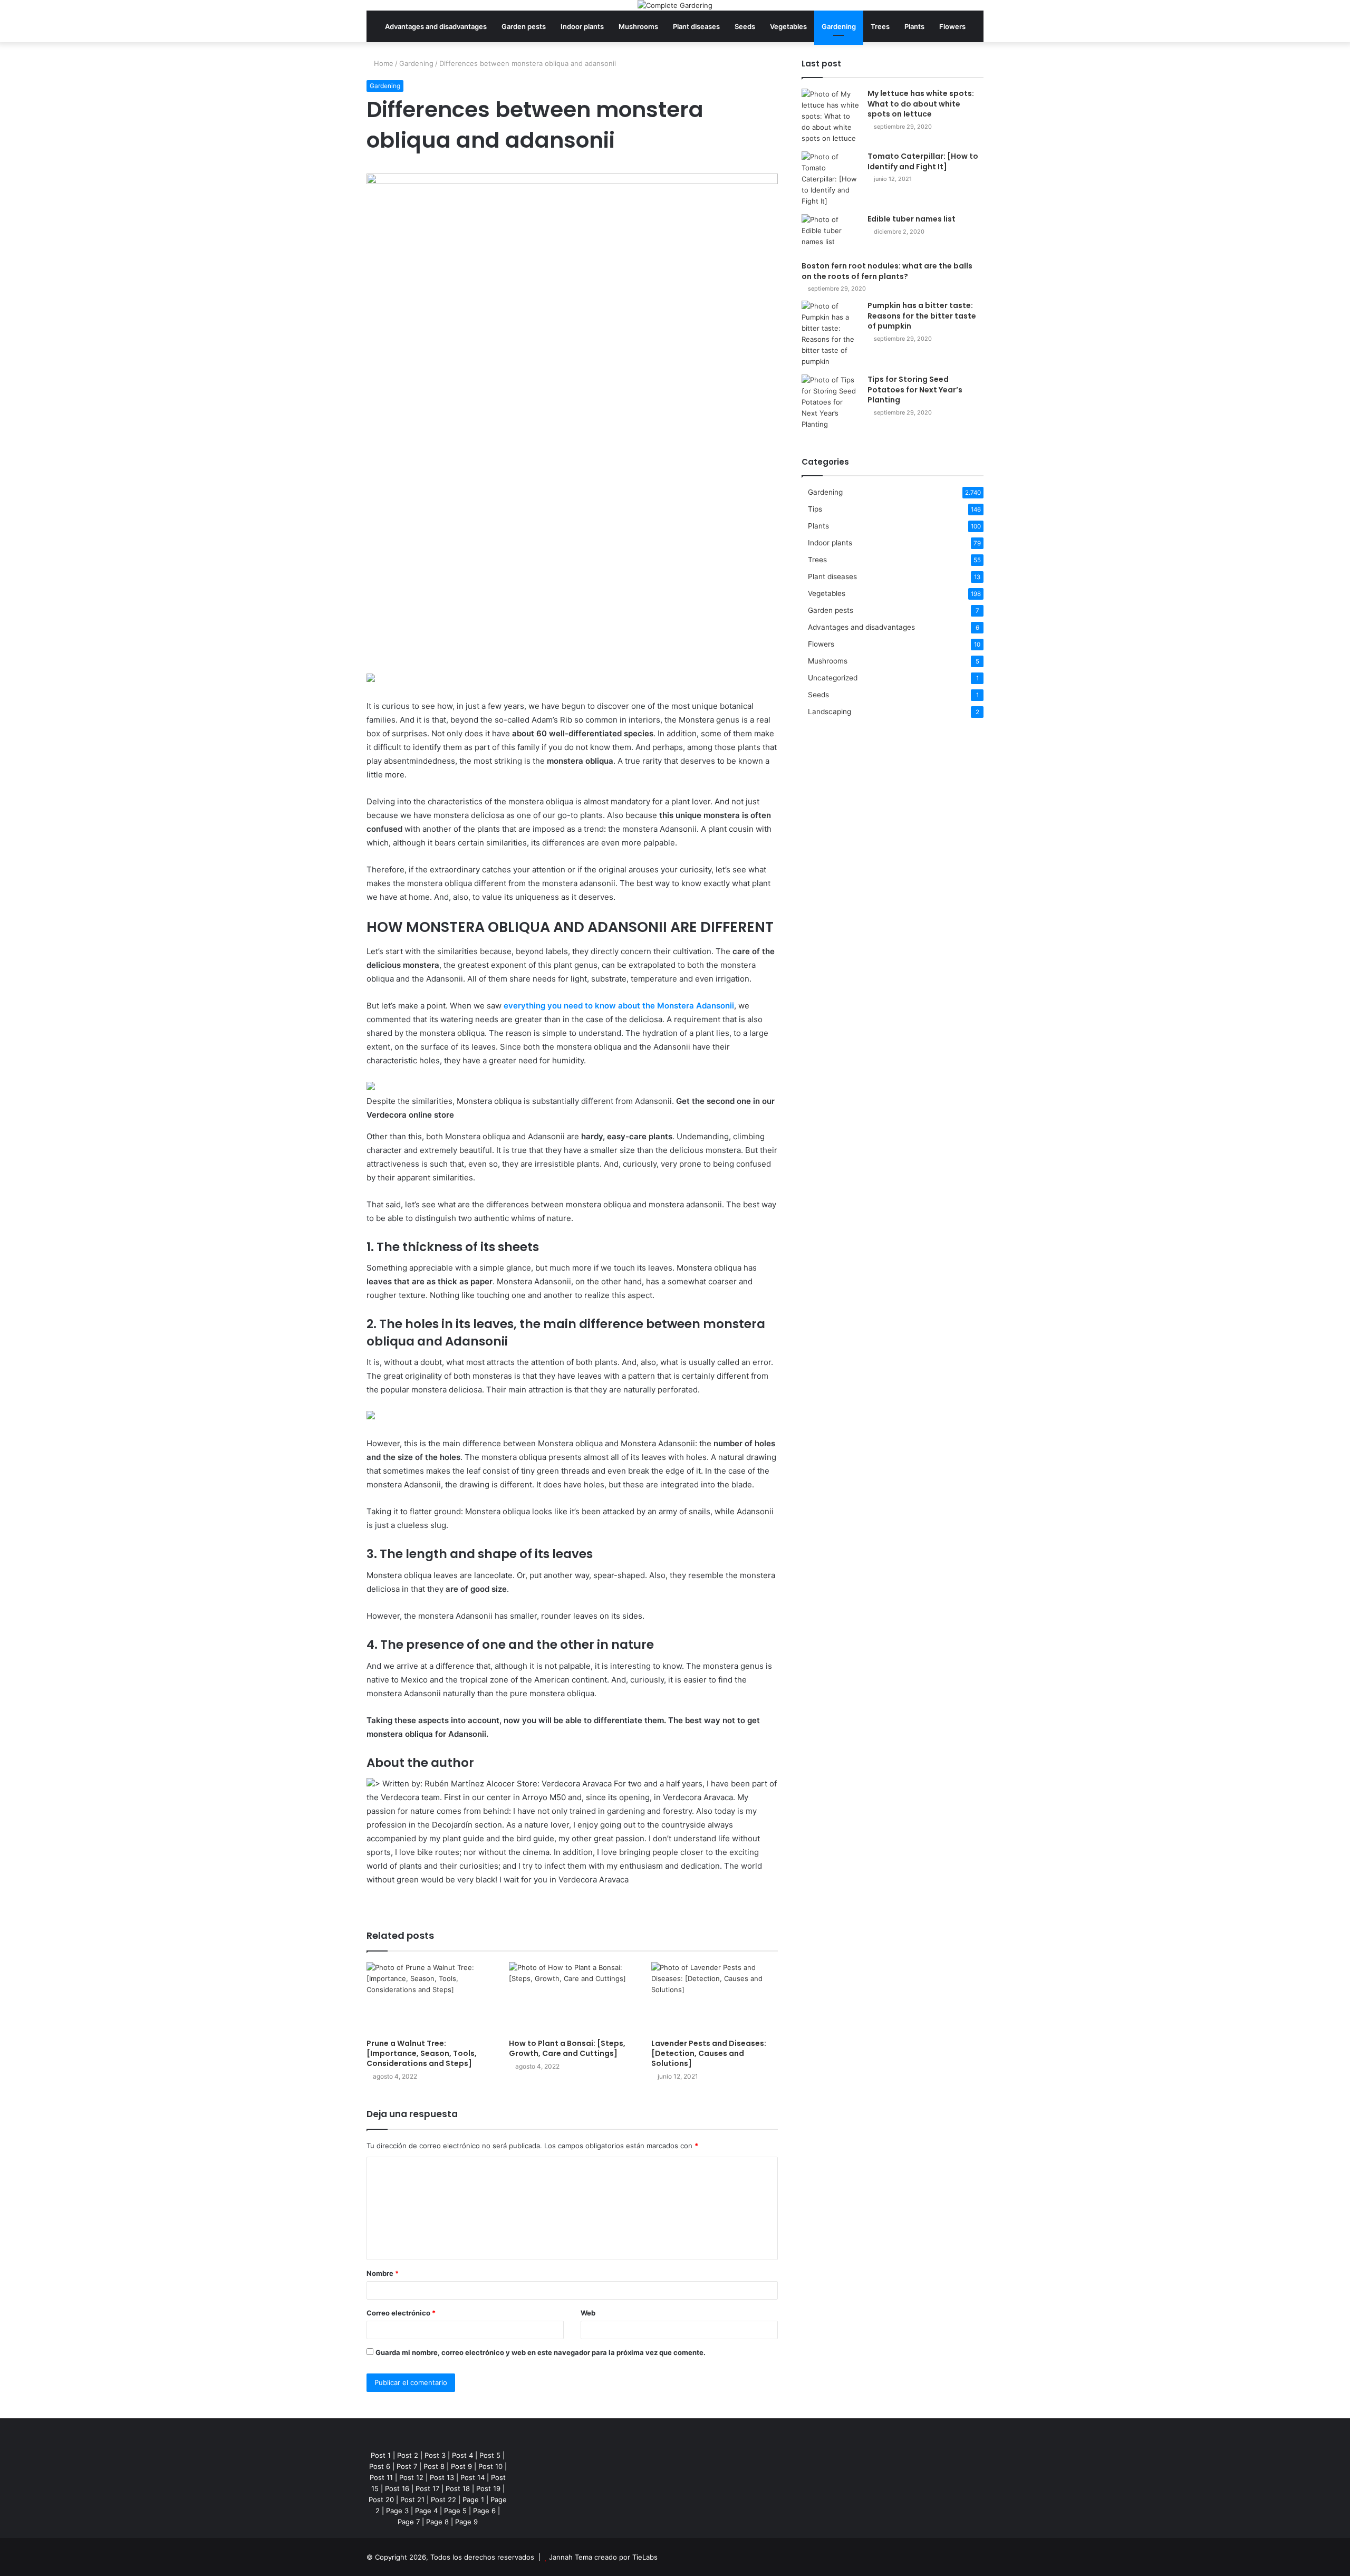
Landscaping (830, 712)
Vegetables (788, 26)
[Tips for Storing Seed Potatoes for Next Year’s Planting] (831, 402)
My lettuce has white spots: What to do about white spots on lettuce (921, 104)
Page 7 (409, 2522)
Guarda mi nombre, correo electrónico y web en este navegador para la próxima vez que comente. (541, 2352)
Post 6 (380, 2466)
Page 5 (455, 2511)
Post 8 (434, 2466)
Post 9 (461, 2466)
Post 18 (458, 2488)
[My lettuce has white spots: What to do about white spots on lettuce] (831, 116)
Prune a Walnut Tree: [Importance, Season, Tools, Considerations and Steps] (422, 2053)
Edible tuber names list (912, 219)
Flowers (952, 26)
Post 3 (435, 2455)
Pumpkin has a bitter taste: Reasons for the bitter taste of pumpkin (922, 316)
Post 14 (472, 2477)
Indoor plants (582, 26)
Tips (815, 509)
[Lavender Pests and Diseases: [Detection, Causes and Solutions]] (715, 1998)
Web (588, 2313)
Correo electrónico (401, 2313)
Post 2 (408, 2455)
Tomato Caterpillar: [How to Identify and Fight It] (923, 161)
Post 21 (412, 2500)
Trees (880, 26)
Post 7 (407, 2466)
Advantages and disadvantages (436, 26)
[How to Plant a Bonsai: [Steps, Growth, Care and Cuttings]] (572, 1998)
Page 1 (473, 2500)
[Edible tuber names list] (831, 234)
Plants (914, 26)
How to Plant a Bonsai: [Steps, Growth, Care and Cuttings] (567, 2048)
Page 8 (437, 2522)
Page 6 (484, 2511)
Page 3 (397, 2511)
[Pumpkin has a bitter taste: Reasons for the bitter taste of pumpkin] (831, 334)
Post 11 (381, 2477)
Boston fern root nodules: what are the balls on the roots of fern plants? (887, 271)
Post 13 (442, 2477)
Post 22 (443, 2500)
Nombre (383, 2273)
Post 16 (397, 2488)
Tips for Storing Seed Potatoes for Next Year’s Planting (915, 390)
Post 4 (462, 2455)
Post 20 (381, 2500)
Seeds (745, 26)
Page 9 (466, 2522)
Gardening (839, 26)
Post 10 (490, 2466)
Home (383, 63)
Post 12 (411, 2477)
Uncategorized (833, 678)
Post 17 (427, 2488)
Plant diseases (696, 26)
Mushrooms (638, 26)
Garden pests (524, 26)
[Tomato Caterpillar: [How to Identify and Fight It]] (831, 179)
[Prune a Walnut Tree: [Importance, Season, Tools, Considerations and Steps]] (430, 1998)
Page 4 (426, 2511)
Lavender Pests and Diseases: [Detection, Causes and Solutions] (709, 2053)
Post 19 (488, 2488)
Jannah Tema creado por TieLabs (603, 2557)
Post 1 (381, 2455)
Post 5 (490, 2455)
